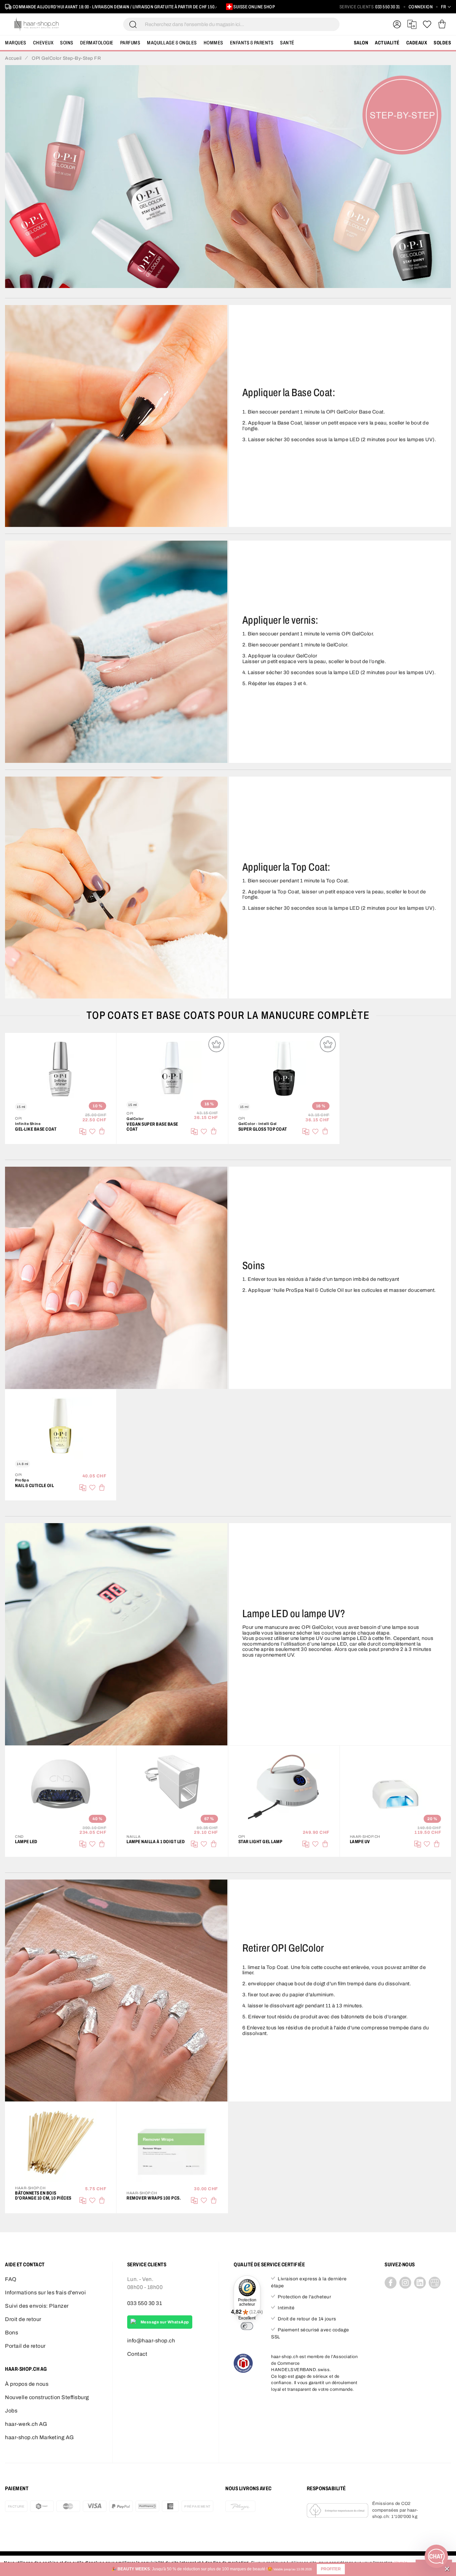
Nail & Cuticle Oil (34, 1486)
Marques (16, 43)
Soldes (442, 43)
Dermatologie (97, 43)
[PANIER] (442, 24)
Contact (137, 2354)
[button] (331, 2569)
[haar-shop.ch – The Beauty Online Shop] (37, 24)
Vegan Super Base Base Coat (152, 1127)
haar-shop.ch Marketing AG (40, 2437)
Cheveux (43, 43)
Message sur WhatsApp (165, 2322)
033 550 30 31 (388, 7)
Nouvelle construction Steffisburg (47, 2397)
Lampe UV (360, 1842)
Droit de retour (23, 2319)
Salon (361, 43)
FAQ (11, 2279)
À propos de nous (27, 2384)
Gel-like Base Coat (36, 1129)
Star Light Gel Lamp (261, 1842)
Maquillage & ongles (172, 43)
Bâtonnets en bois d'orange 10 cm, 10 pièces (43, 2196)
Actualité (387, 43)
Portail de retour (25, 2346)
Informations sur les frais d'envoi (45, 2293)
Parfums (130, 43)
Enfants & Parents (252, 43)
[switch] (247, 2326)
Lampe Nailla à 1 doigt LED (156, 1842)
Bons (12, 2333)
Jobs (11, 2411)
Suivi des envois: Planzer (37, 2306)
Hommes (213, 43)
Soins (67, 43)
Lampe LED (26, 1842)
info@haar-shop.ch (151, 2341)
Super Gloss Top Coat (263, 1129)
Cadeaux (417, 43)
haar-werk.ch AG (26, 2424)
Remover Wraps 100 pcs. (154, 2198)
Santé (287, 43)
